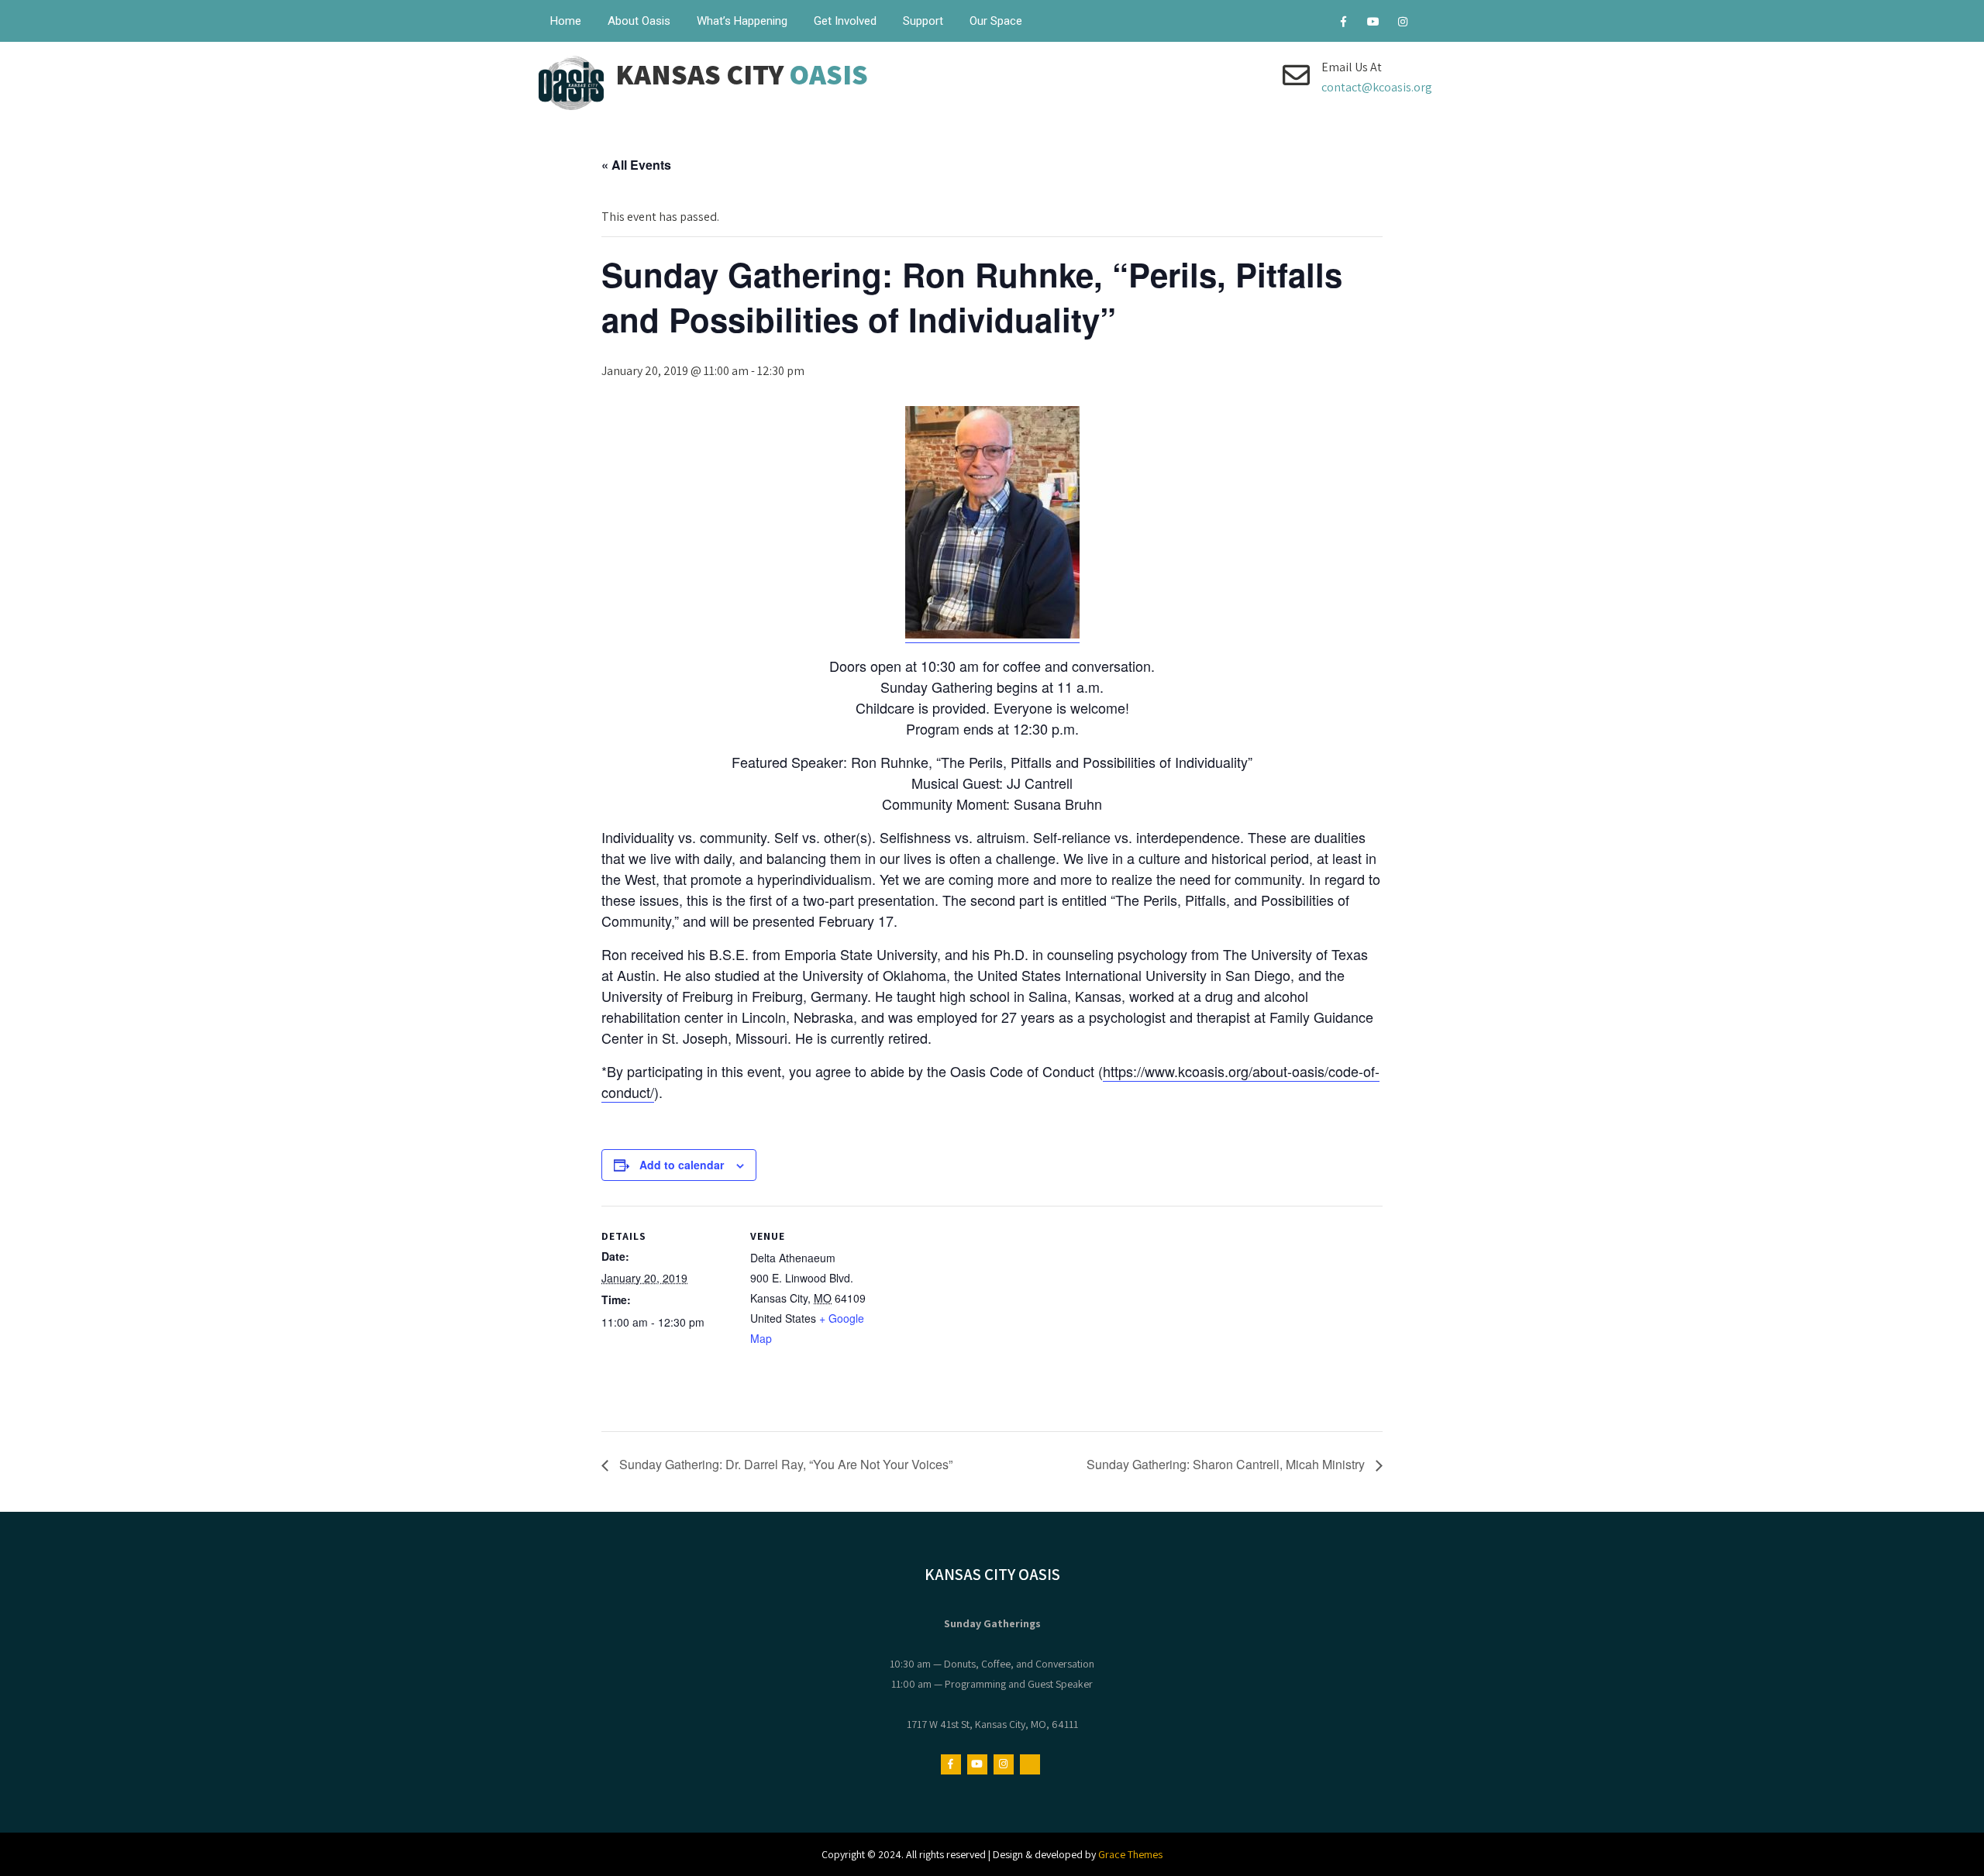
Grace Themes (1130, 1854)
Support (923, 21)
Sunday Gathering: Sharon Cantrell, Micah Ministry (1227, 1464)
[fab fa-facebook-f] (1343, 24)
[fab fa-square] (1432, 24)
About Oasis (639, 21)
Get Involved (845, 21)
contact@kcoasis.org (1377, 87)
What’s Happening (742, 21)
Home (566, 21)
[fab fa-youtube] (1373, 24)
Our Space (996, 21)
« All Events (636, 165)
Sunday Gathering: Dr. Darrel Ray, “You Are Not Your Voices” (784, 1464)
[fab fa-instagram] (1402, 24)
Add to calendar (682, 1165)
